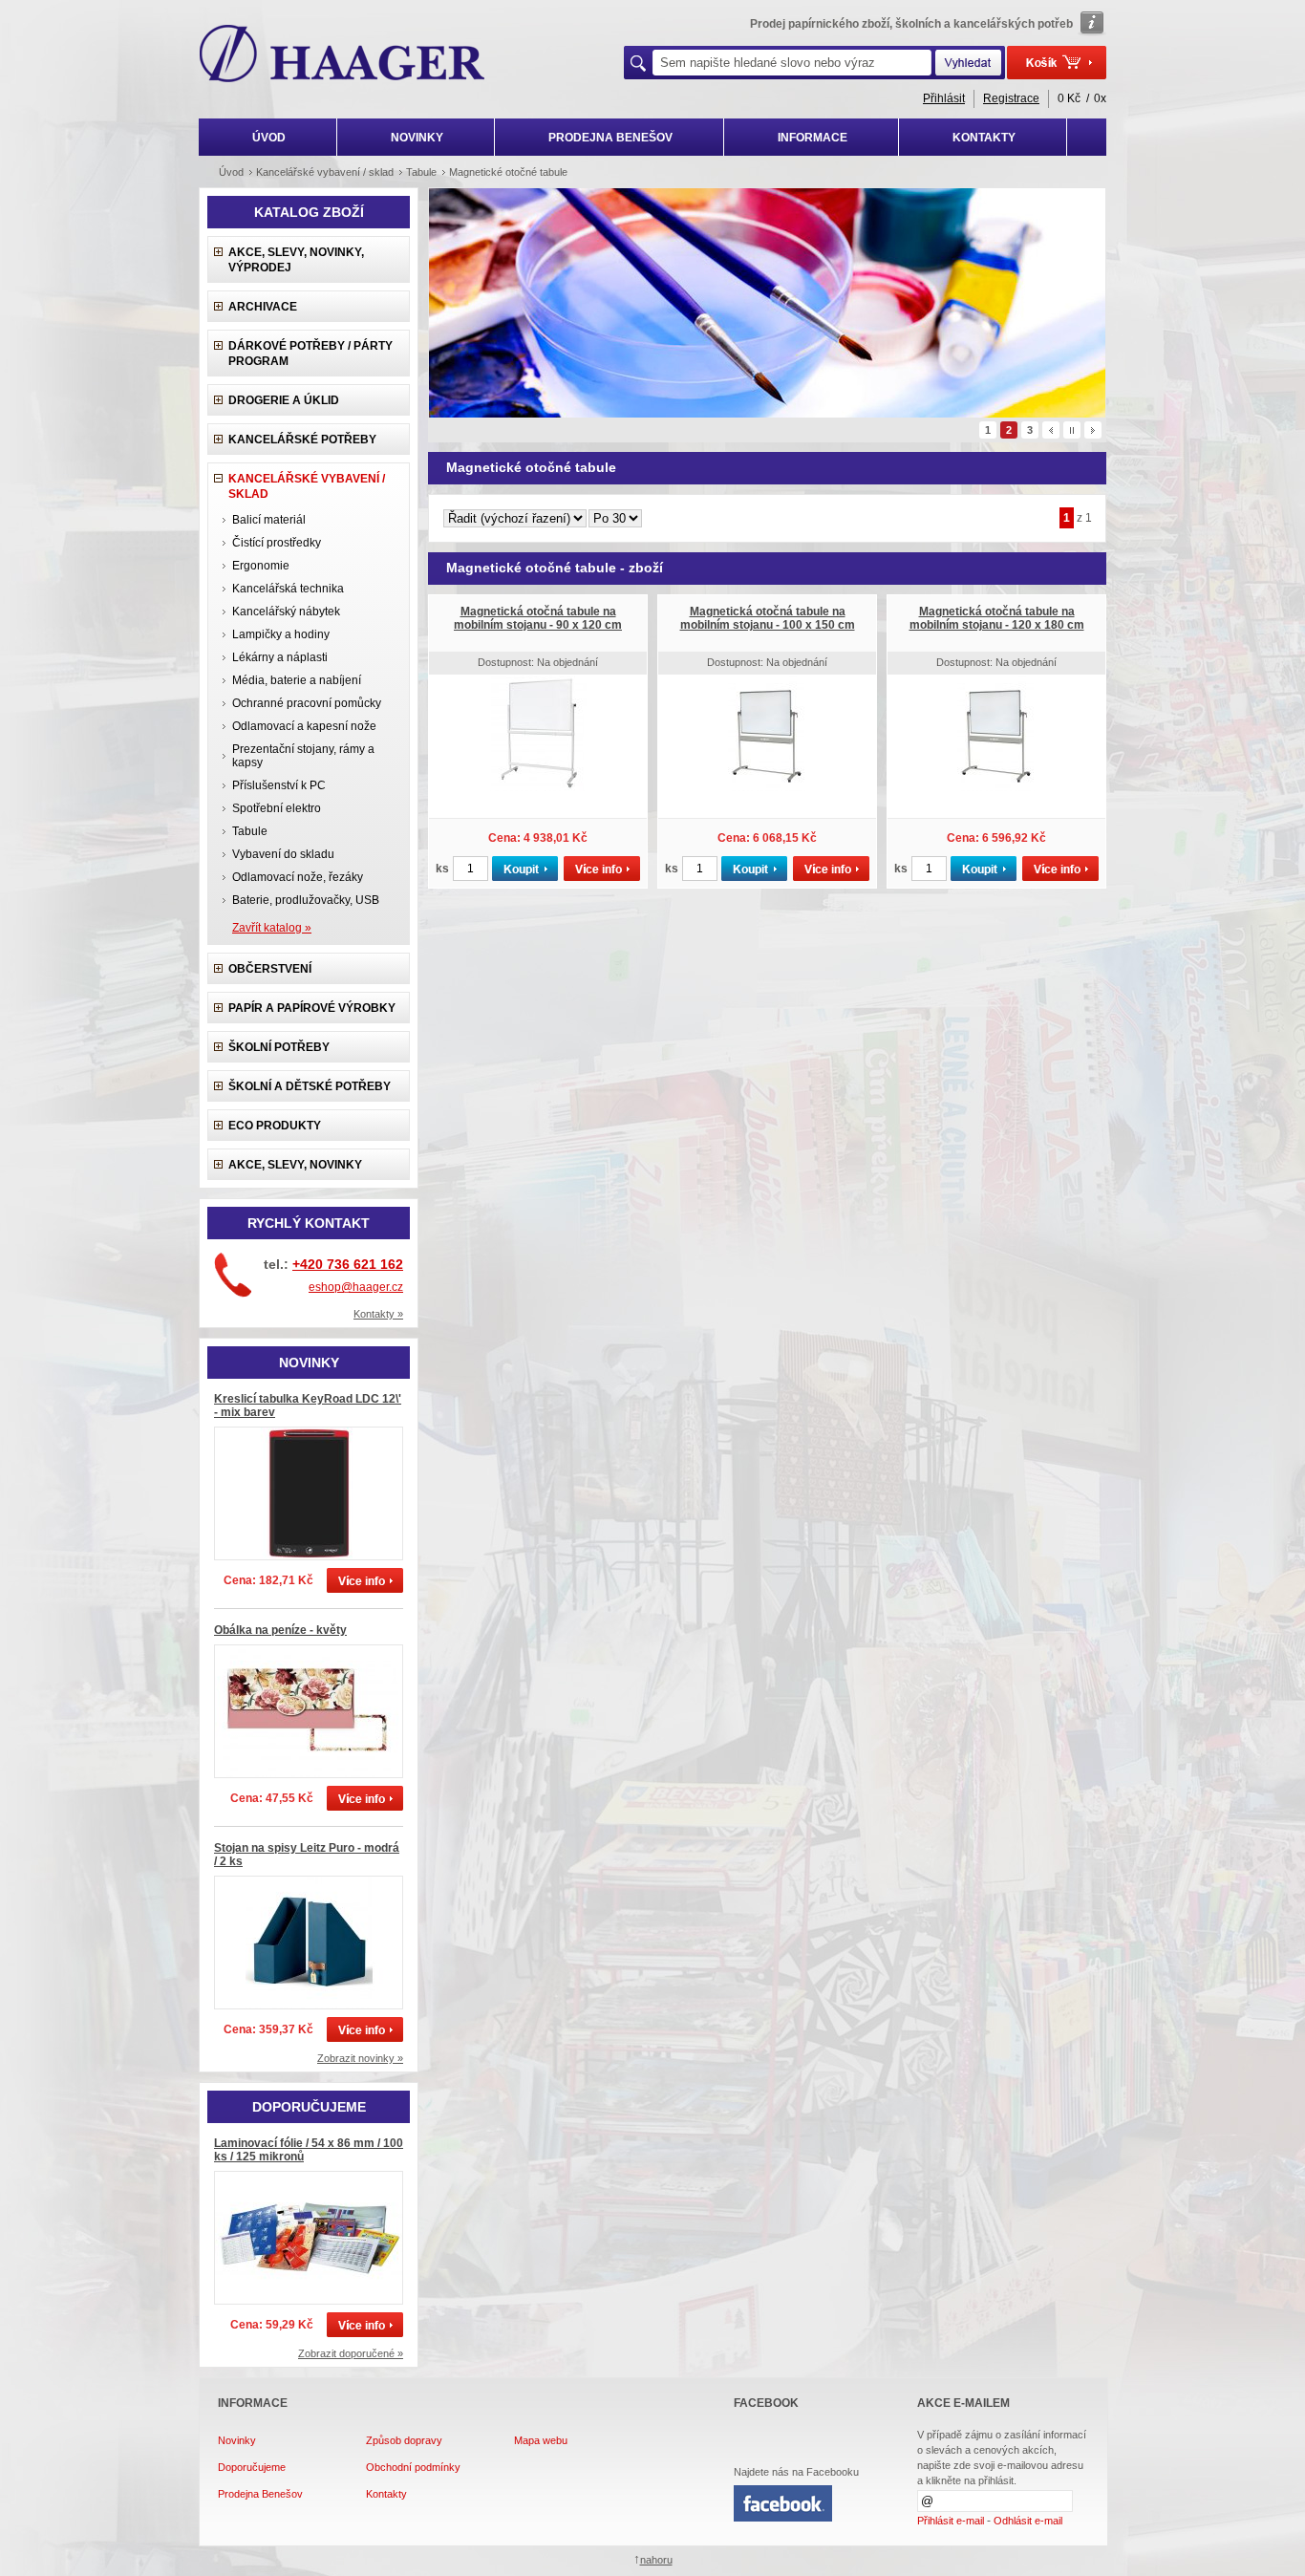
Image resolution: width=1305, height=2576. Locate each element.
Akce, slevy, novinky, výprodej (296, 260)
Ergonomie (261, 566)
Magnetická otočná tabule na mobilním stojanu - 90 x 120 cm (538, 618)
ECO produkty (275, 1126)
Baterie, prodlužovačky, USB (306, 900)
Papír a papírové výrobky (312, 1008)
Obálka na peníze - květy (280, 1630)
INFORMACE (813, 138)
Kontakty (386, 2494)
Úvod (231, 172)
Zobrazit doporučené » (351, 2353)
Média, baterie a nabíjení (297, 680)
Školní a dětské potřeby (310, 1086)
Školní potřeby (279, 1047)
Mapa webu (541, 2440)
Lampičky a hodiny (281, 634)
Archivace (263, 307)
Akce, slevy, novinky (295, 1165)
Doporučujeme (252, 2467)
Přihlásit (944, 98)
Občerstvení (270, 969)
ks (442, 869)
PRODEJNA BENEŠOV (610, 138)
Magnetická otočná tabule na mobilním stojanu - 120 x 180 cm (997, 618)
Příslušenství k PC (279, 785)
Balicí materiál (269, 520)
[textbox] (792, 63)
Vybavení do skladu (283, 854)
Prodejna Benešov (260, 2494)
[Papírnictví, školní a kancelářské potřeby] (342, 55)
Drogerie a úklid (284, 400)
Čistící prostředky (277, 543)
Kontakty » (378, 1314)
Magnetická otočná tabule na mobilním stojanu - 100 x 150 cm (768, 618)
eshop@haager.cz (356, 1287)
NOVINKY (417, 138)
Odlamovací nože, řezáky (298, 877)
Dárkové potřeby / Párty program (310, 354)
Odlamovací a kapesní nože (304, 726)
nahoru (656, 2560)
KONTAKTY (984, 138)
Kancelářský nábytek (286, 612)
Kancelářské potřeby (302, 440)
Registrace (1011, 98)
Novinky (237, 2440)
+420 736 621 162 (348, 1264)
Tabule (250, 831)
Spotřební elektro (277, 808)
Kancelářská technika (288, 589)
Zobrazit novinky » (360, 2058)
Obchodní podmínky (413, 2467)
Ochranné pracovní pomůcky (307, 703)
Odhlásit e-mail (1028, 2521)
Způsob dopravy (404, 2440)
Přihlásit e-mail (951, 2521)
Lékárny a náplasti (280, 657)
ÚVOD (269, 138)
